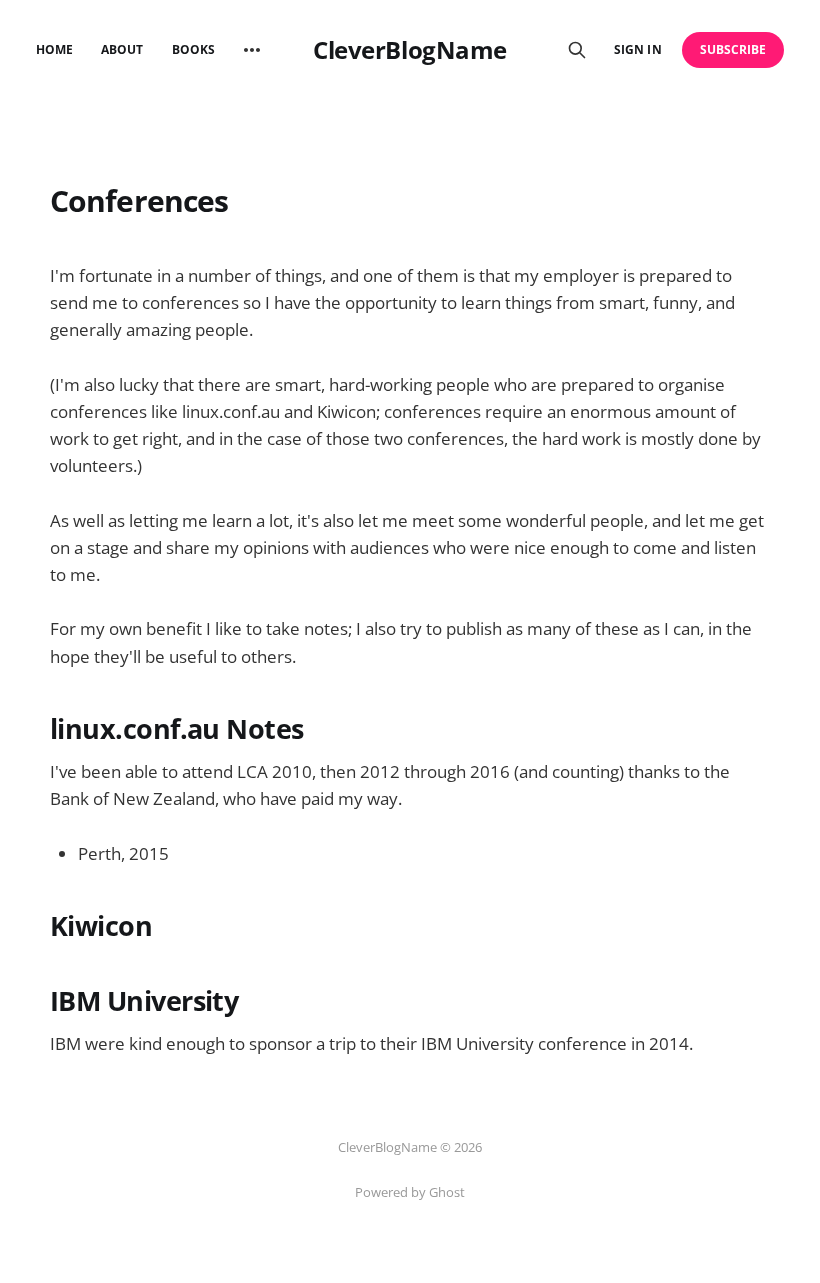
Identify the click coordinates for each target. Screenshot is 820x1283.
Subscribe (733, 49)
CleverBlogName (409, 50)
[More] (252, 50)
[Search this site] (577, 50)
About (122, 49)
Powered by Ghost (410, 1192)
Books (193, 49)
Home (54, 49)
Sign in (637, 49)
